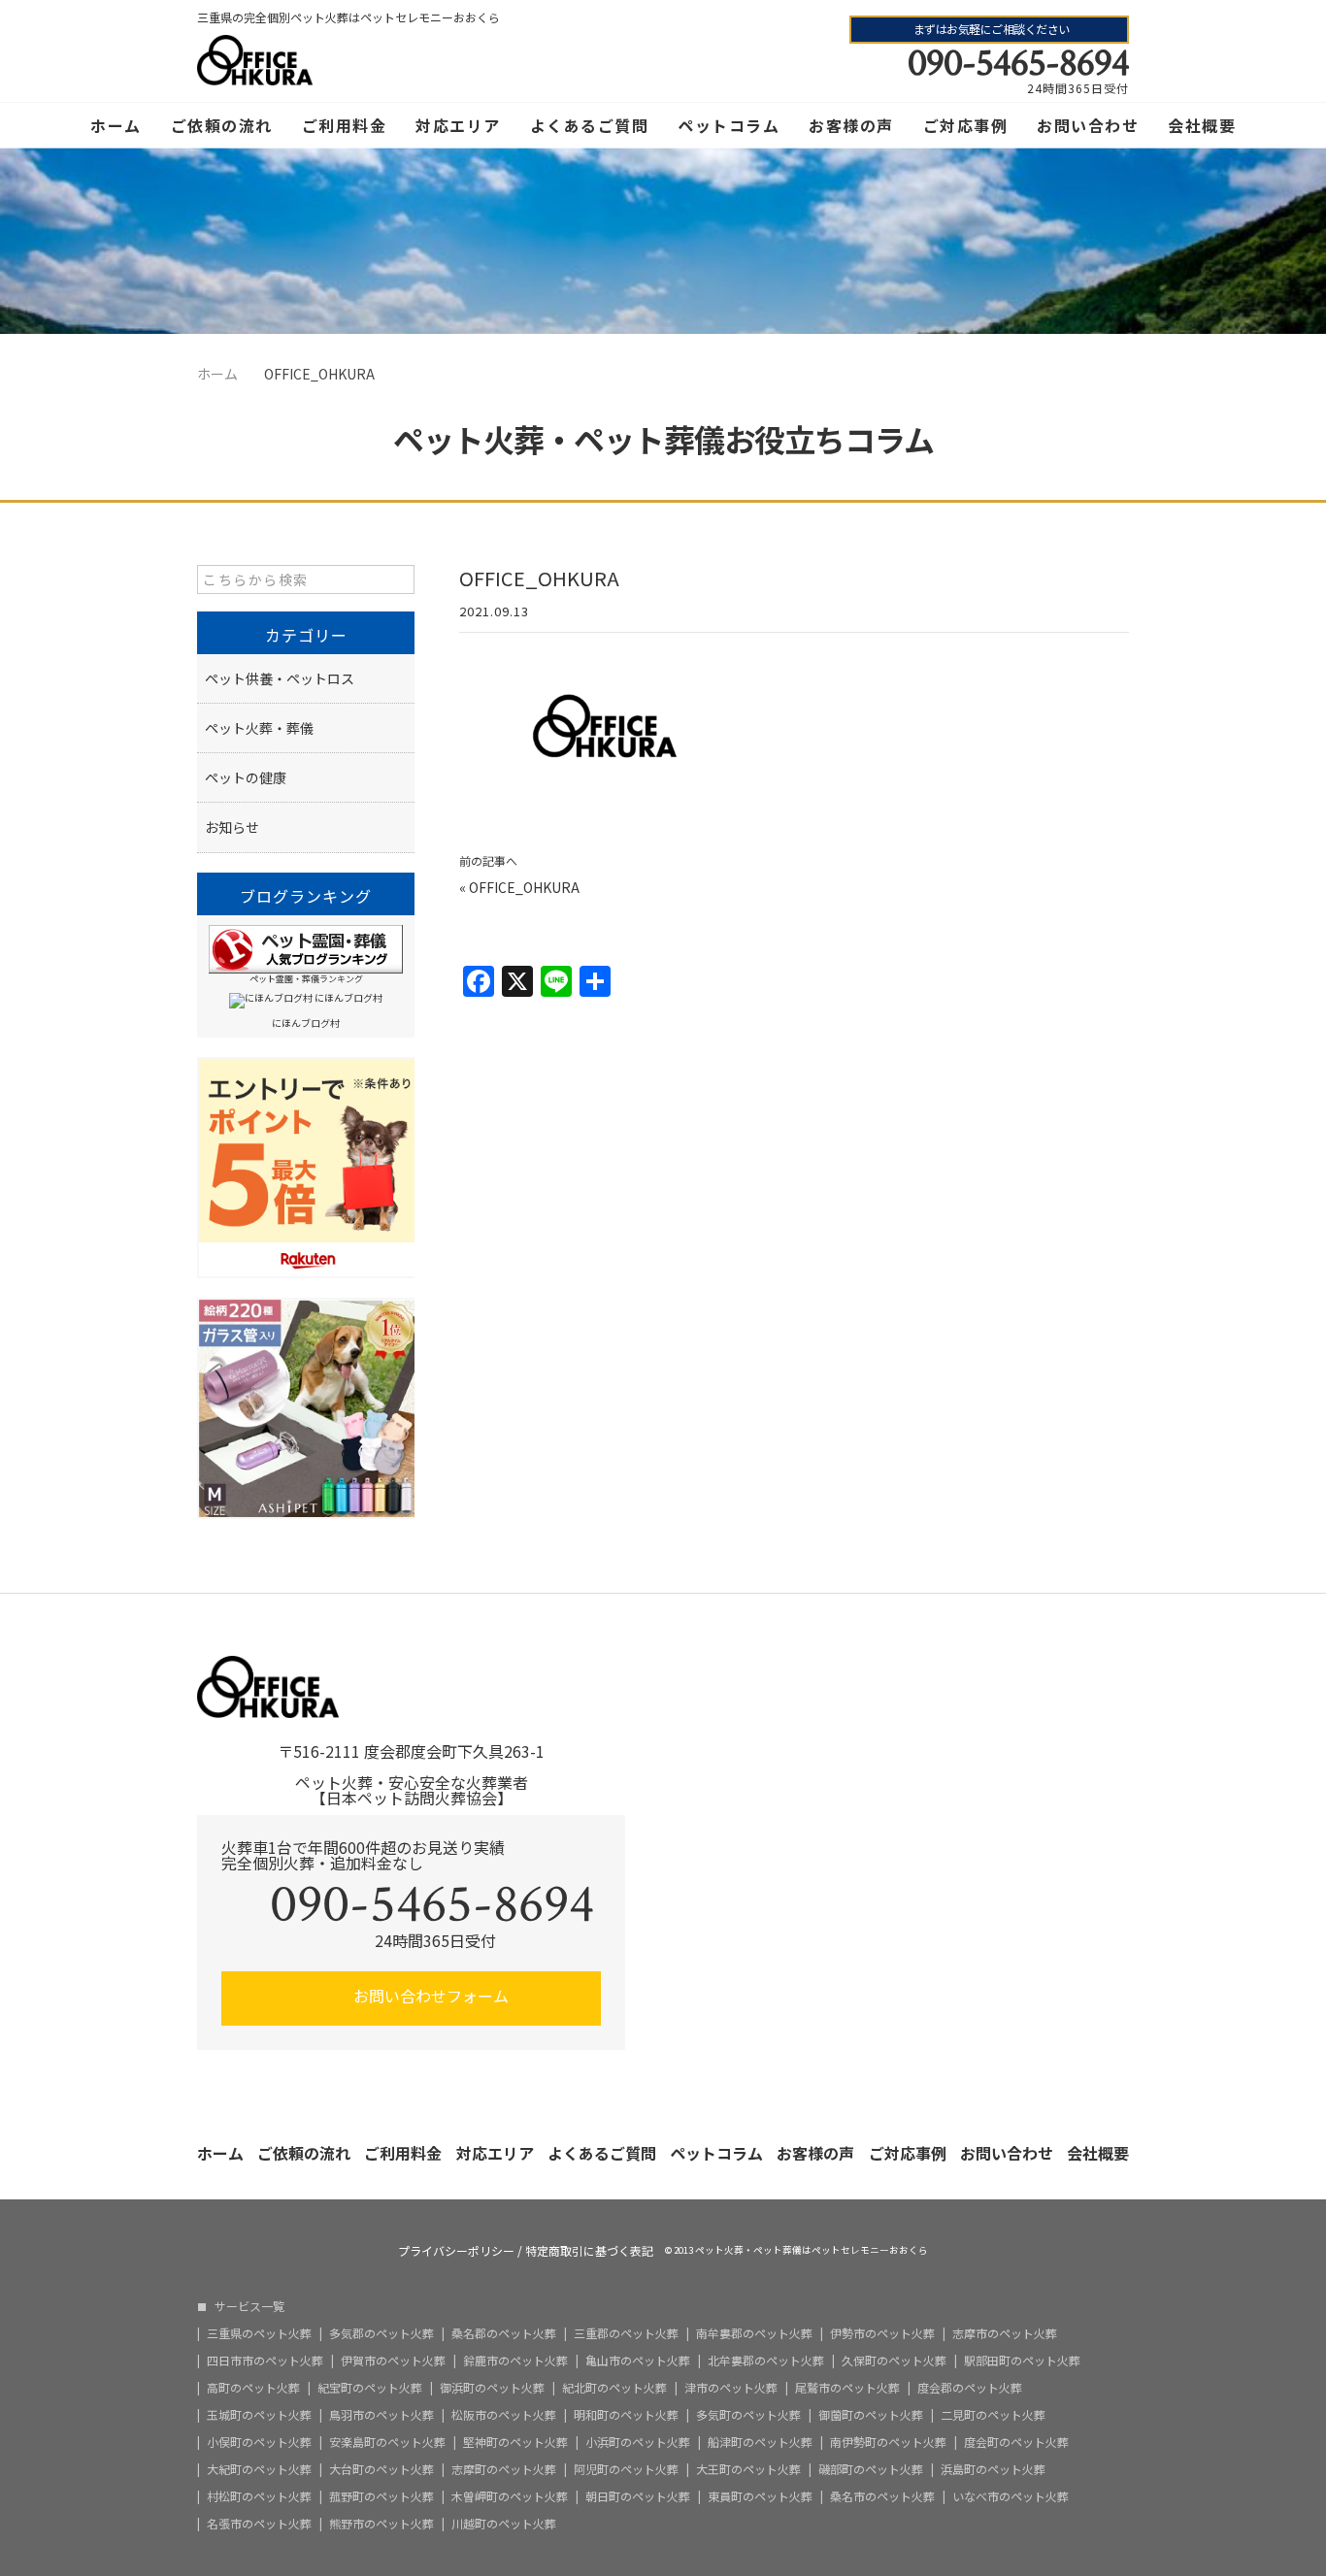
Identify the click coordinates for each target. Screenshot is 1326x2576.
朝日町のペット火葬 (638, 2496)
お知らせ (232, 827)
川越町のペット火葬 (504, 2524)
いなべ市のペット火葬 (1011, 2496)
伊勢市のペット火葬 (882, 2333)
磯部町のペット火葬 (871, 2469)
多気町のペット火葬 (748, 2415)
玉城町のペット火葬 (259, 2415)
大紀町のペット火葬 (259, 2469)
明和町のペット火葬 (626, 2415)
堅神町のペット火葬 (515, 2442)
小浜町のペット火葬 (638, 2442)
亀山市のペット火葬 (638, 2361)
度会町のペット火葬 (1016, 2442)
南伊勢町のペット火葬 (888, 2442)
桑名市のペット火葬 (882, 2496)
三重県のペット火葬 (259, 2333)
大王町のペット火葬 (748, 2469)
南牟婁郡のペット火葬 (754, 2333)
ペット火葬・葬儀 (259, 728)
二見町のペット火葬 (993, 2415)
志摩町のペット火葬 (504, 2469)
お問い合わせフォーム (429, 1996)
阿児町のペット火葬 (626, 2469)
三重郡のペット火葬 (626, 2333)
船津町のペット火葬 (760, 2442)
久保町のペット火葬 (894, 2361)
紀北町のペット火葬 (614, 2388)
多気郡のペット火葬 (381, 2333)
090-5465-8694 (1018, 63)
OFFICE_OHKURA (524, 887)
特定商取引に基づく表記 (589, 2251)
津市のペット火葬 (731, 2388)
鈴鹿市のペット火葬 (515, 2361)
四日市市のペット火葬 (265, 2361)
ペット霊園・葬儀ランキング (306, 979)
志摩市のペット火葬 (1005, 2333)
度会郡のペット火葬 (970, 2388)
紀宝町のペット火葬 (370, 2388)
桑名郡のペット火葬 (504, 2333)
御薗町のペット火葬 (871, 2415)
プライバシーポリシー (456, 2251)
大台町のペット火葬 (381, 2469)
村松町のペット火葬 (259, 2496)
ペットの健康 (246, 777)
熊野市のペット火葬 (381, 2524)
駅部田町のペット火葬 (1022, 2361)
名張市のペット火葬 (259, 2524)
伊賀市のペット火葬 (393, 2361)
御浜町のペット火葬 (492, 2388)
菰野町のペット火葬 (381, 2496)
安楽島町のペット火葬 (387, 2442)
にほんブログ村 (306, 1023)
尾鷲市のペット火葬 (847, 2388)
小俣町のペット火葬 (259, 2442)
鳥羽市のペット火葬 (381, 2415)
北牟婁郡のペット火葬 (766, 2361)
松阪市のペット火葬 (504, 2415)
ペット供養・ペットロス (280, 678)
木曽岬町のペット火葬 (510, 2496)
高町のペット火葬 (253, 2388)
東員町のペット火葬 (760, 2496)
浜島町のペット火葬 (993, 2469)
